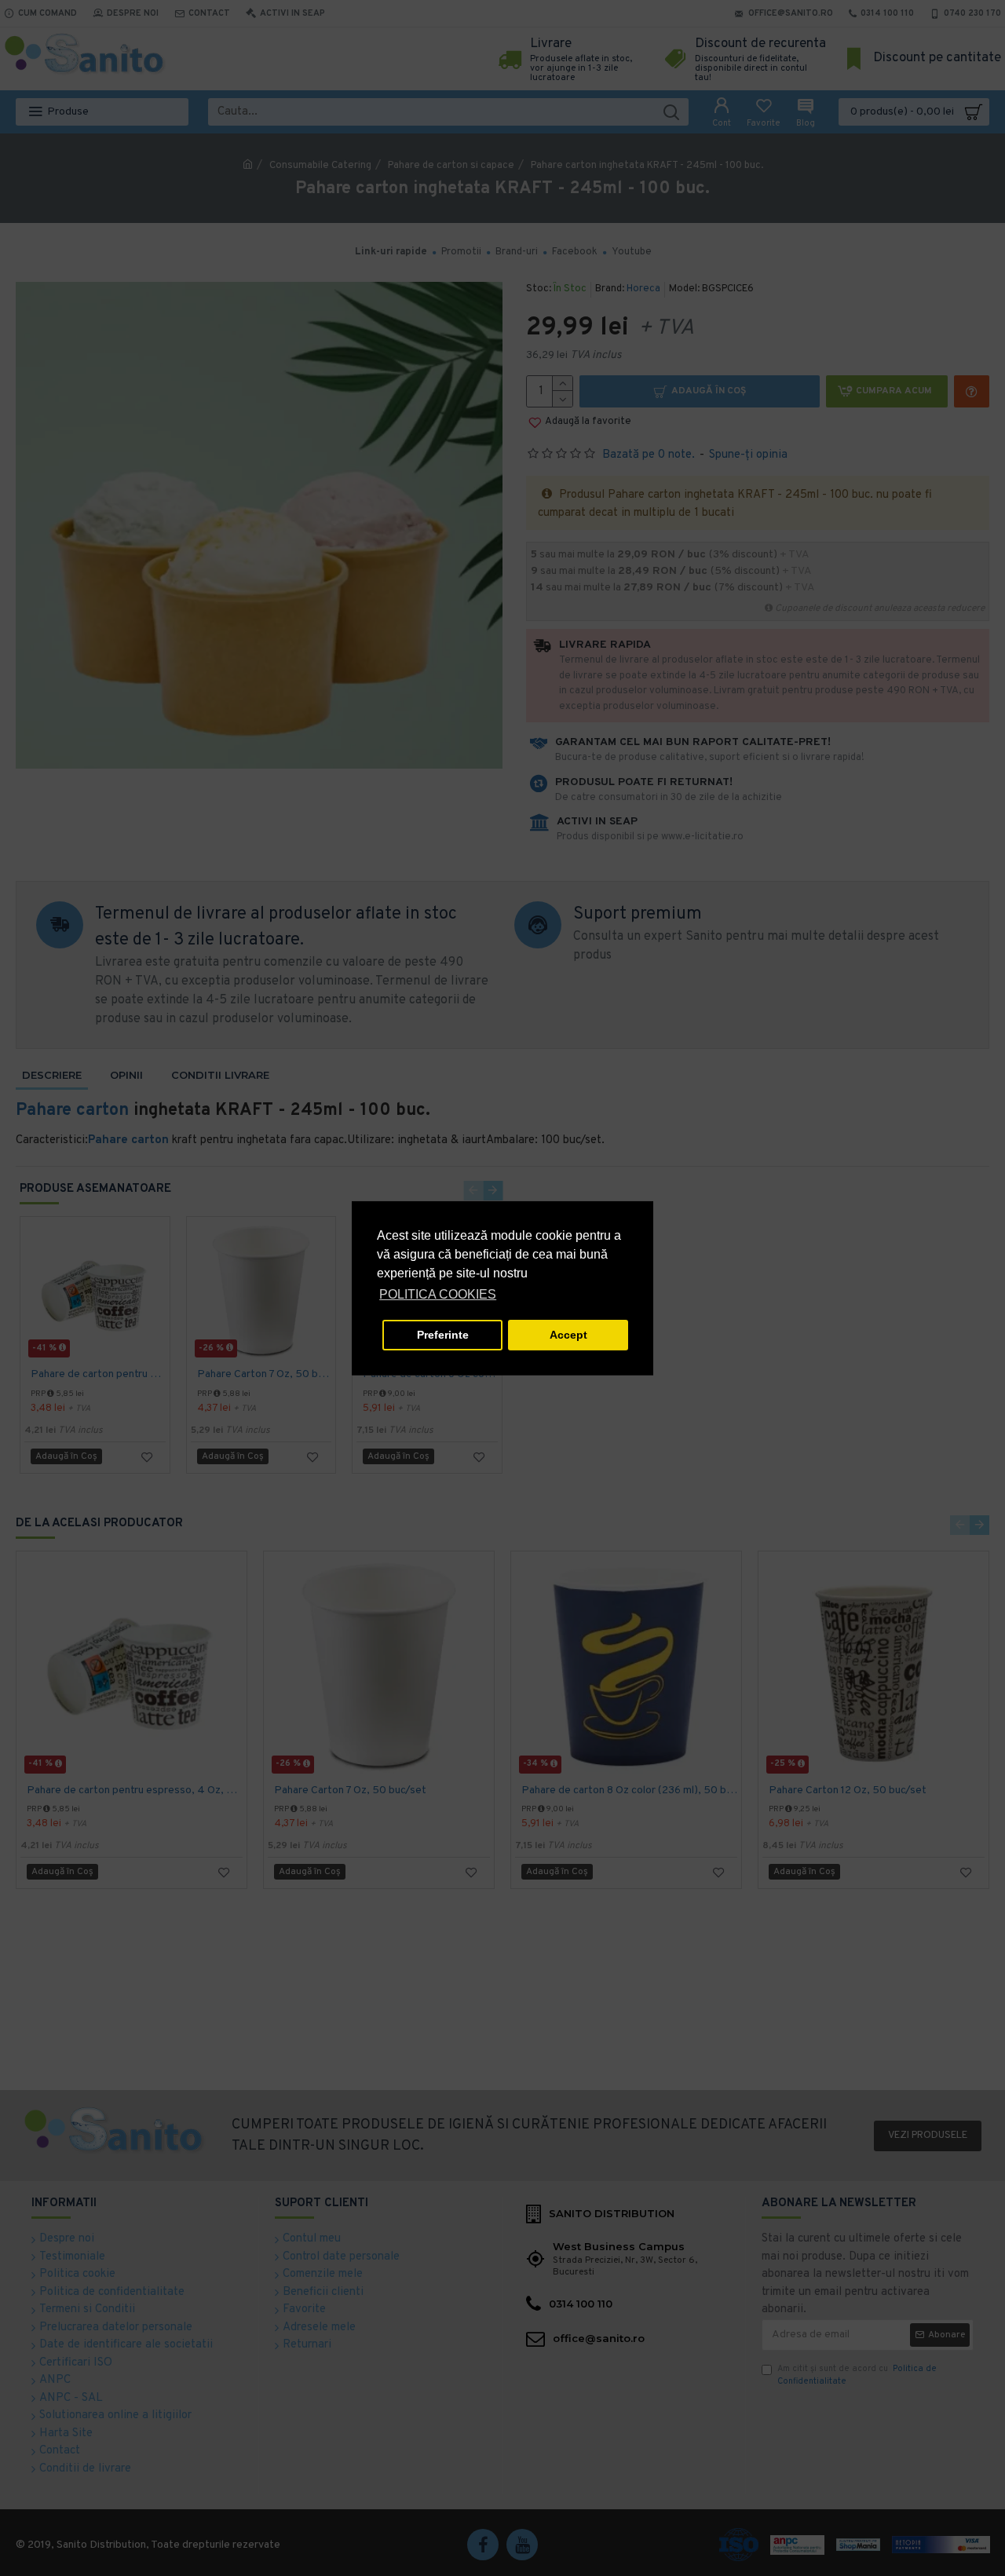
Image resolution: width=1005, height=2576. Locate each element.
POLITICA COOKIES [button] (438, 1294)
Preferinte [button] (443, 1335)
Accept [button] (568, 1335)
